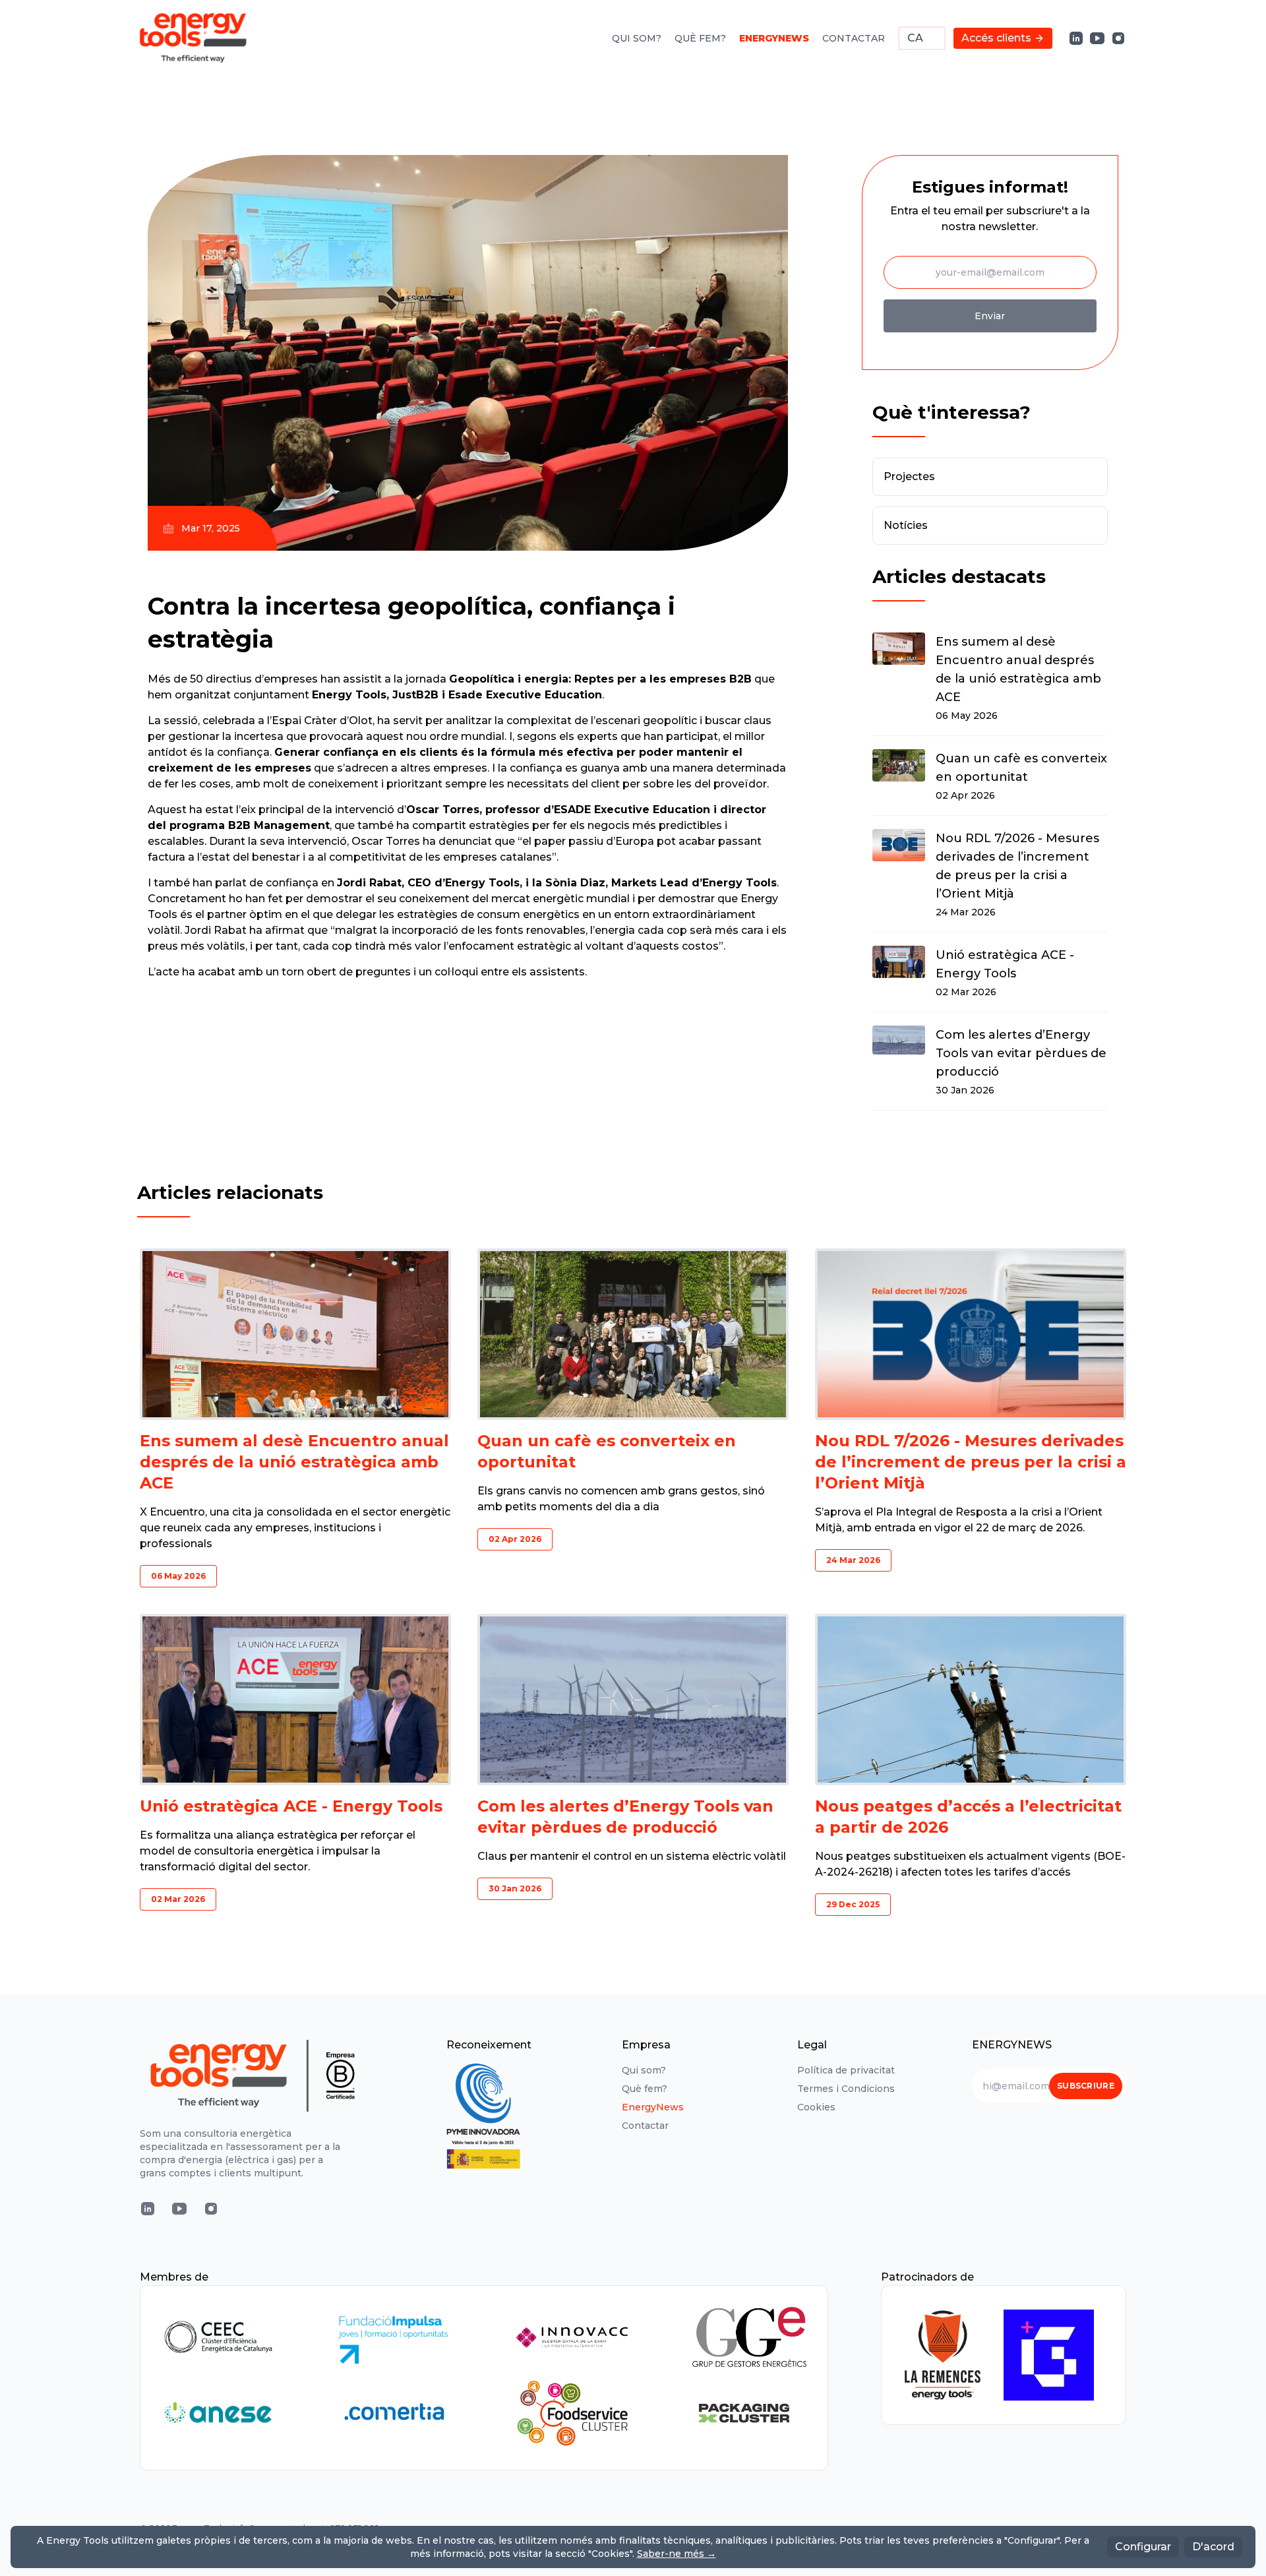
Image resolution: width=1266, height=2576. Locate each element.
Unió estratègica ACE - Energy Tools (1005, 964)
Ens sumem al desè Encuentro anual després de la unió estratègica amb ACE (1018, 669)
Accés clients (996, 38)
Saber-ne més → (677, 2554)
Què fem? (700, 38)
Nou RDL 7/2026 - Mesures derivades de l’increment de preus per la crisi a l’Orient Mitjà (1017, 866)
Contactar (854, 38)
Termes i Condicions (846, 2089)
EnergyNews (774, 38)
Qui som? (637, 38)
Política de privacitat (846, 2070)
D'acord (1213, 2547)
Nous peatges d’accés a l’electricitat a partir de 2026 (968, 1817)
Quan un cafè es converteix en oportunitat (1021, 768)
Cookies (816, 2107)
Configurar (1143, 2547)
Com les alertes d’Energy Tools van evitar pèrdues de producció (1021, 1053)
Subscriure (1086, 2086)
